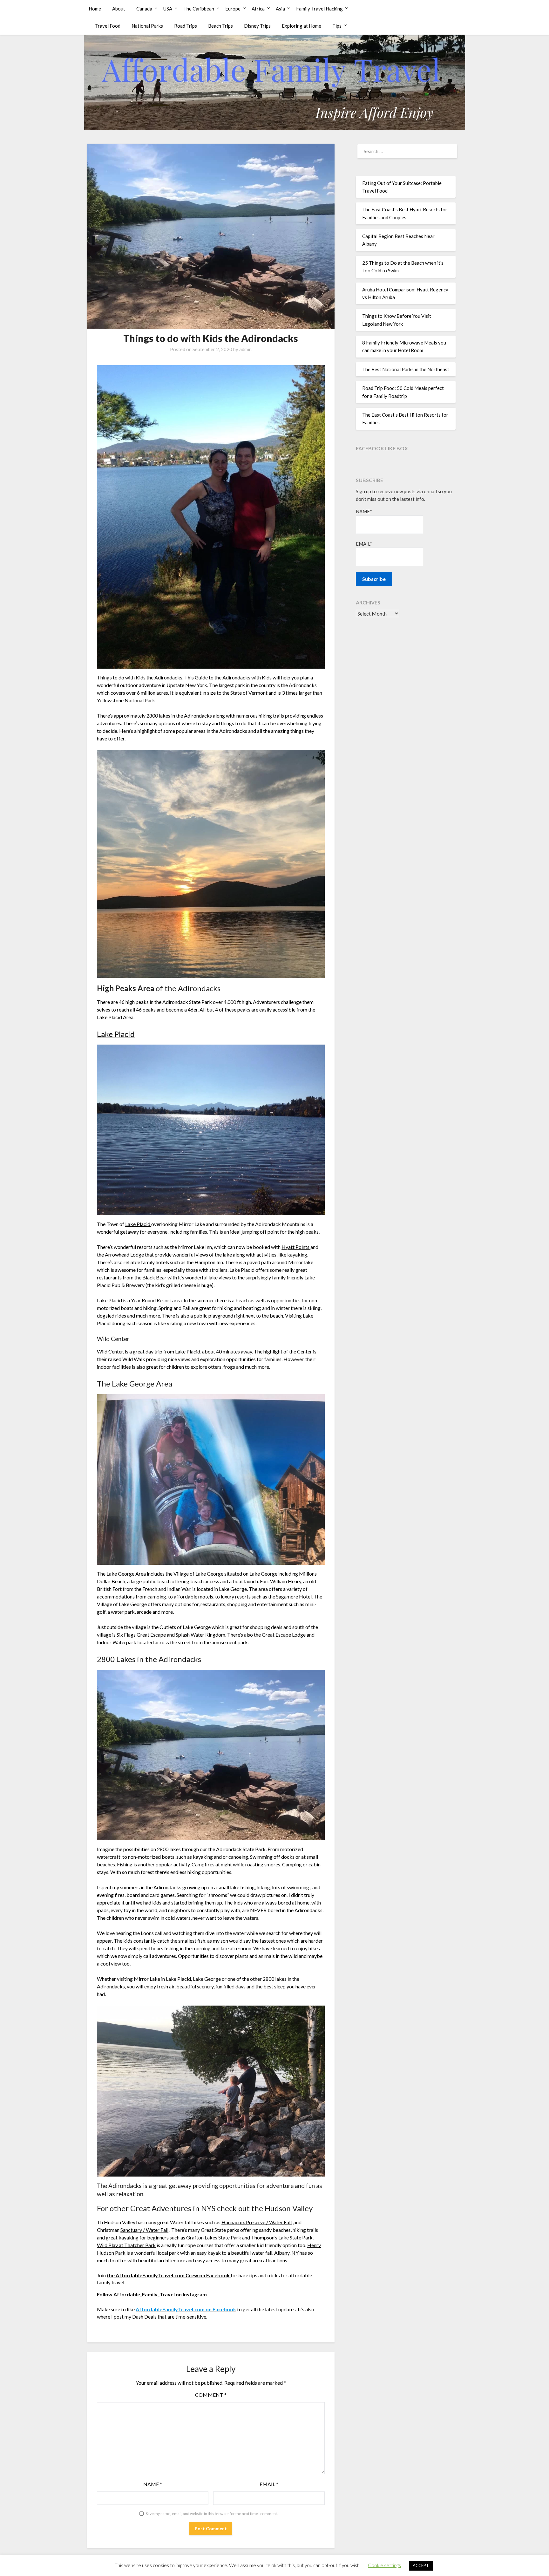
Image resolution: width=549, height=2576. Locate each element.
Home (95, 9)
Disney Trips (257, 26)
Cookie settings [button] (384, 2565)
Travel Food (108, 26)
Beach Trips (220, 26)
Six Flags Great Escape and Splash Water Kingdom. (171, 1635)
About (119, 9)
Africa (258, 9)
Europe (233, 9)
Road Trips (186, 26)
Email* (364, 544)
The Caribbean (199, 9)
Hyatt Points (296, 1247)
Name (153, 2484)
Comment (211, 2395)
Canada (144, 9)
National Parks (147, 26)
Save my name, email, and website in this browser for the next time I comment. (212, 2514)
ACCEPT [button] (421, 2566)
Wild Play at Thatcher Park (126, 2245)
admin (245, 349)
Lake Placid (116, 1034)
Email (269, 2484)
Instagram (194, 2294)
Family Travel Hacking (319, 9)
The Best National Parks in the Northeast (406, 369)
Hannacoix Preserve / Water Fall (257, 2222)
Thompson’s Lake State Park (282, 2237)
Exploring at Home (302, 26)
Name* (364, 511)
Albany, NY (286, 2253)
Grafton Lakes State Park (214, 2237)
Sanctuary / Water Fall (144, 2230)
